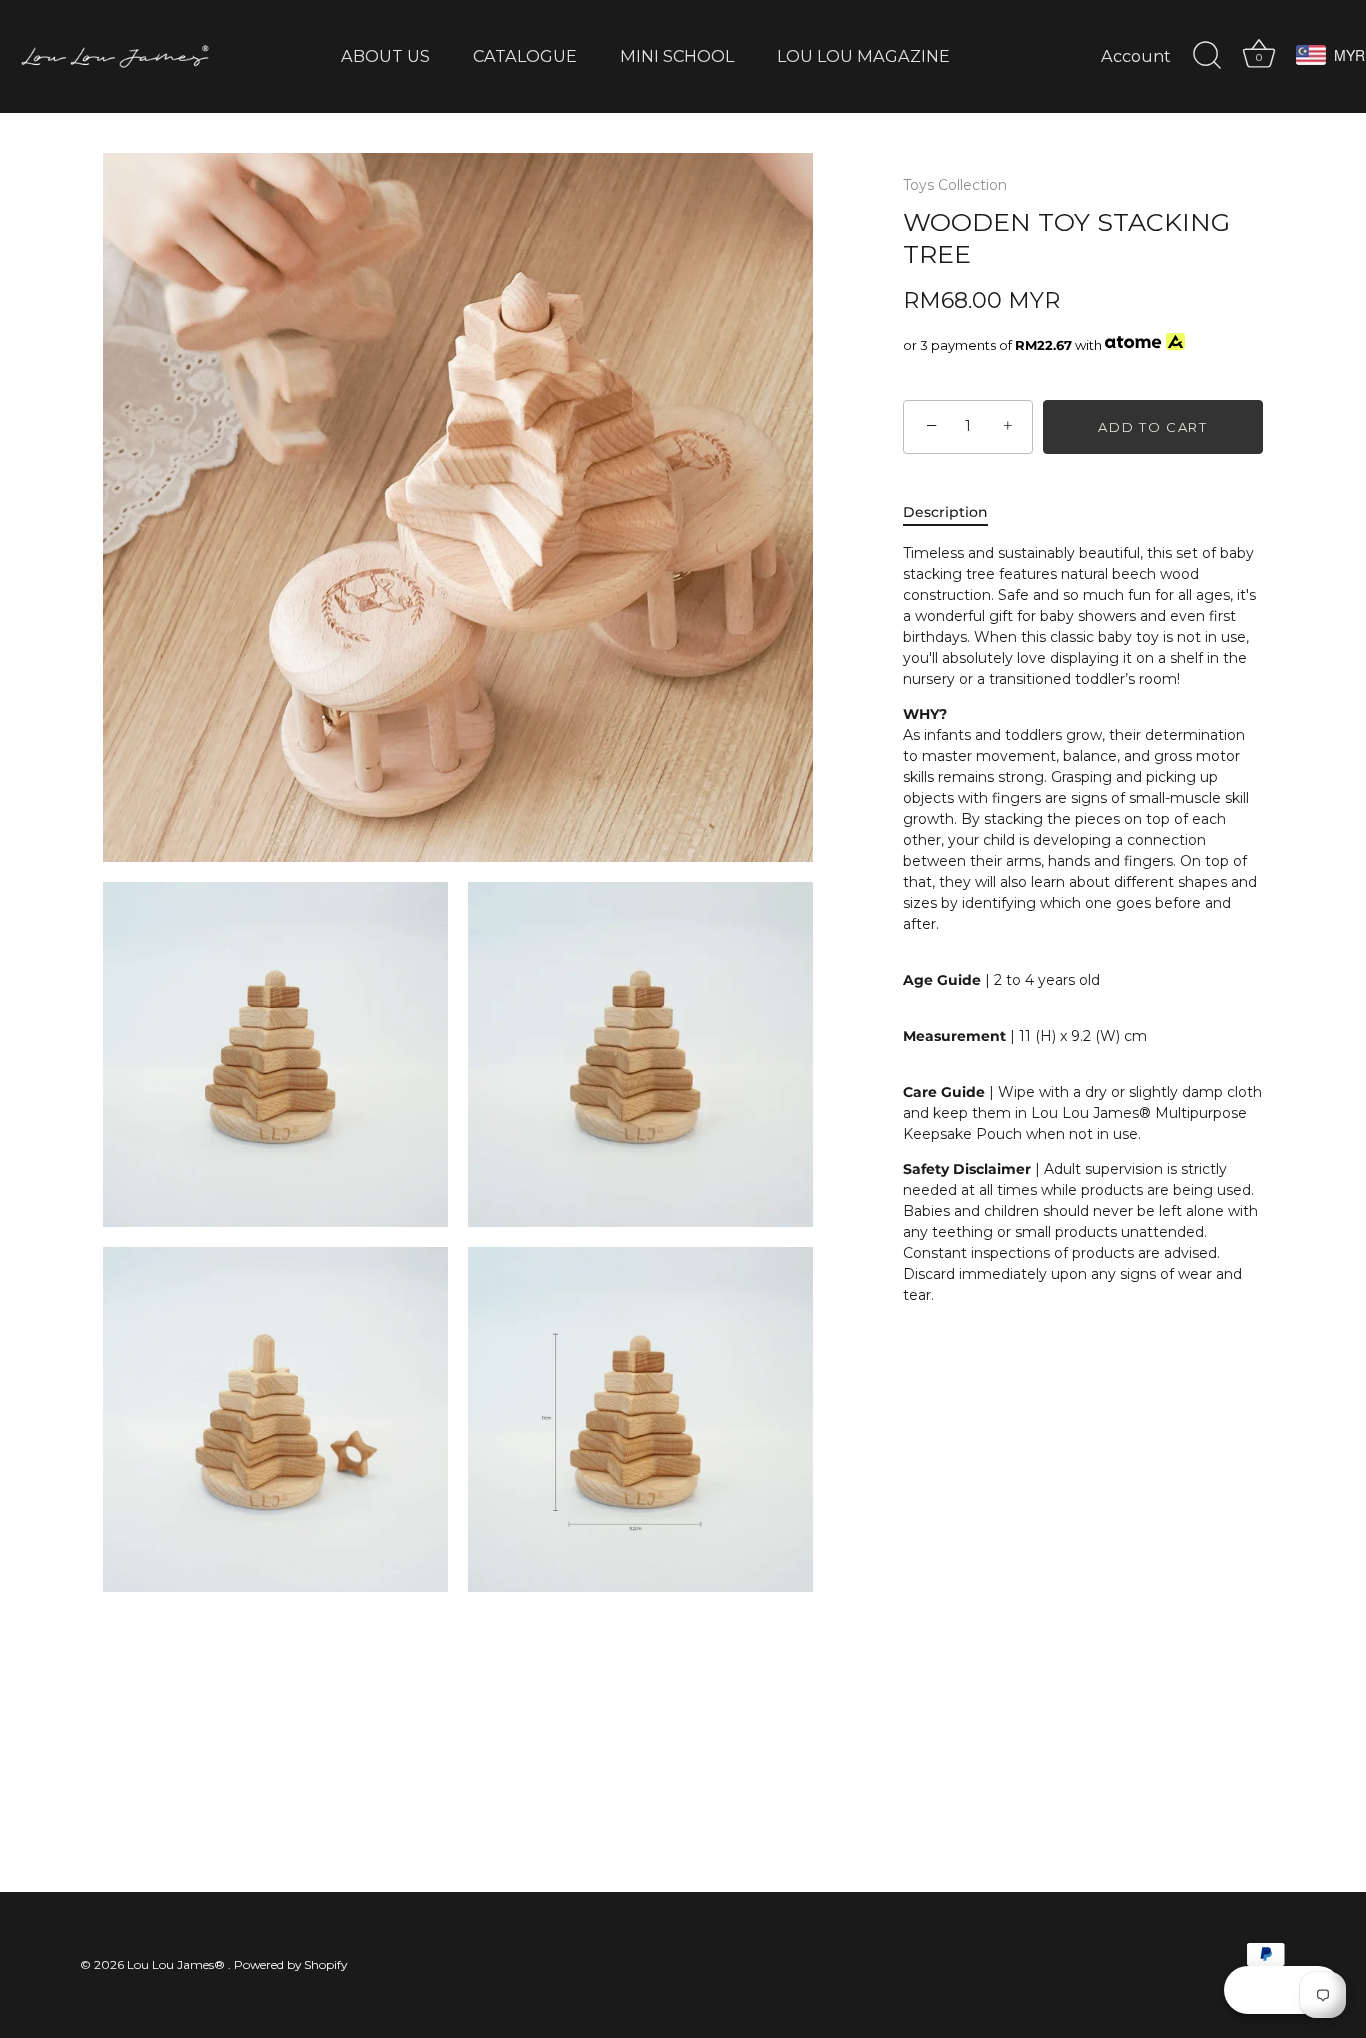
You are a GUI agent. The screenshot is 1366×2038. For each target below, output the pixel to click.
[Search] (1207, 56)
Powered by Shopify (290, 1964)
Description (945, 512)
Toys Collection (955, 185)
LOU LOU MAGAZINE (863, 56)
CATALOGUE (525, 56)
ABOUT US (385, 56)
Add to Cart (1153, 427)
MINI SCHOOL (677, 56)
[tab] (955, 512)
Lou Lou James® (177, 1964)
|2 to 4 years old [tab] (1082, 924)
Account (1136, 56)
